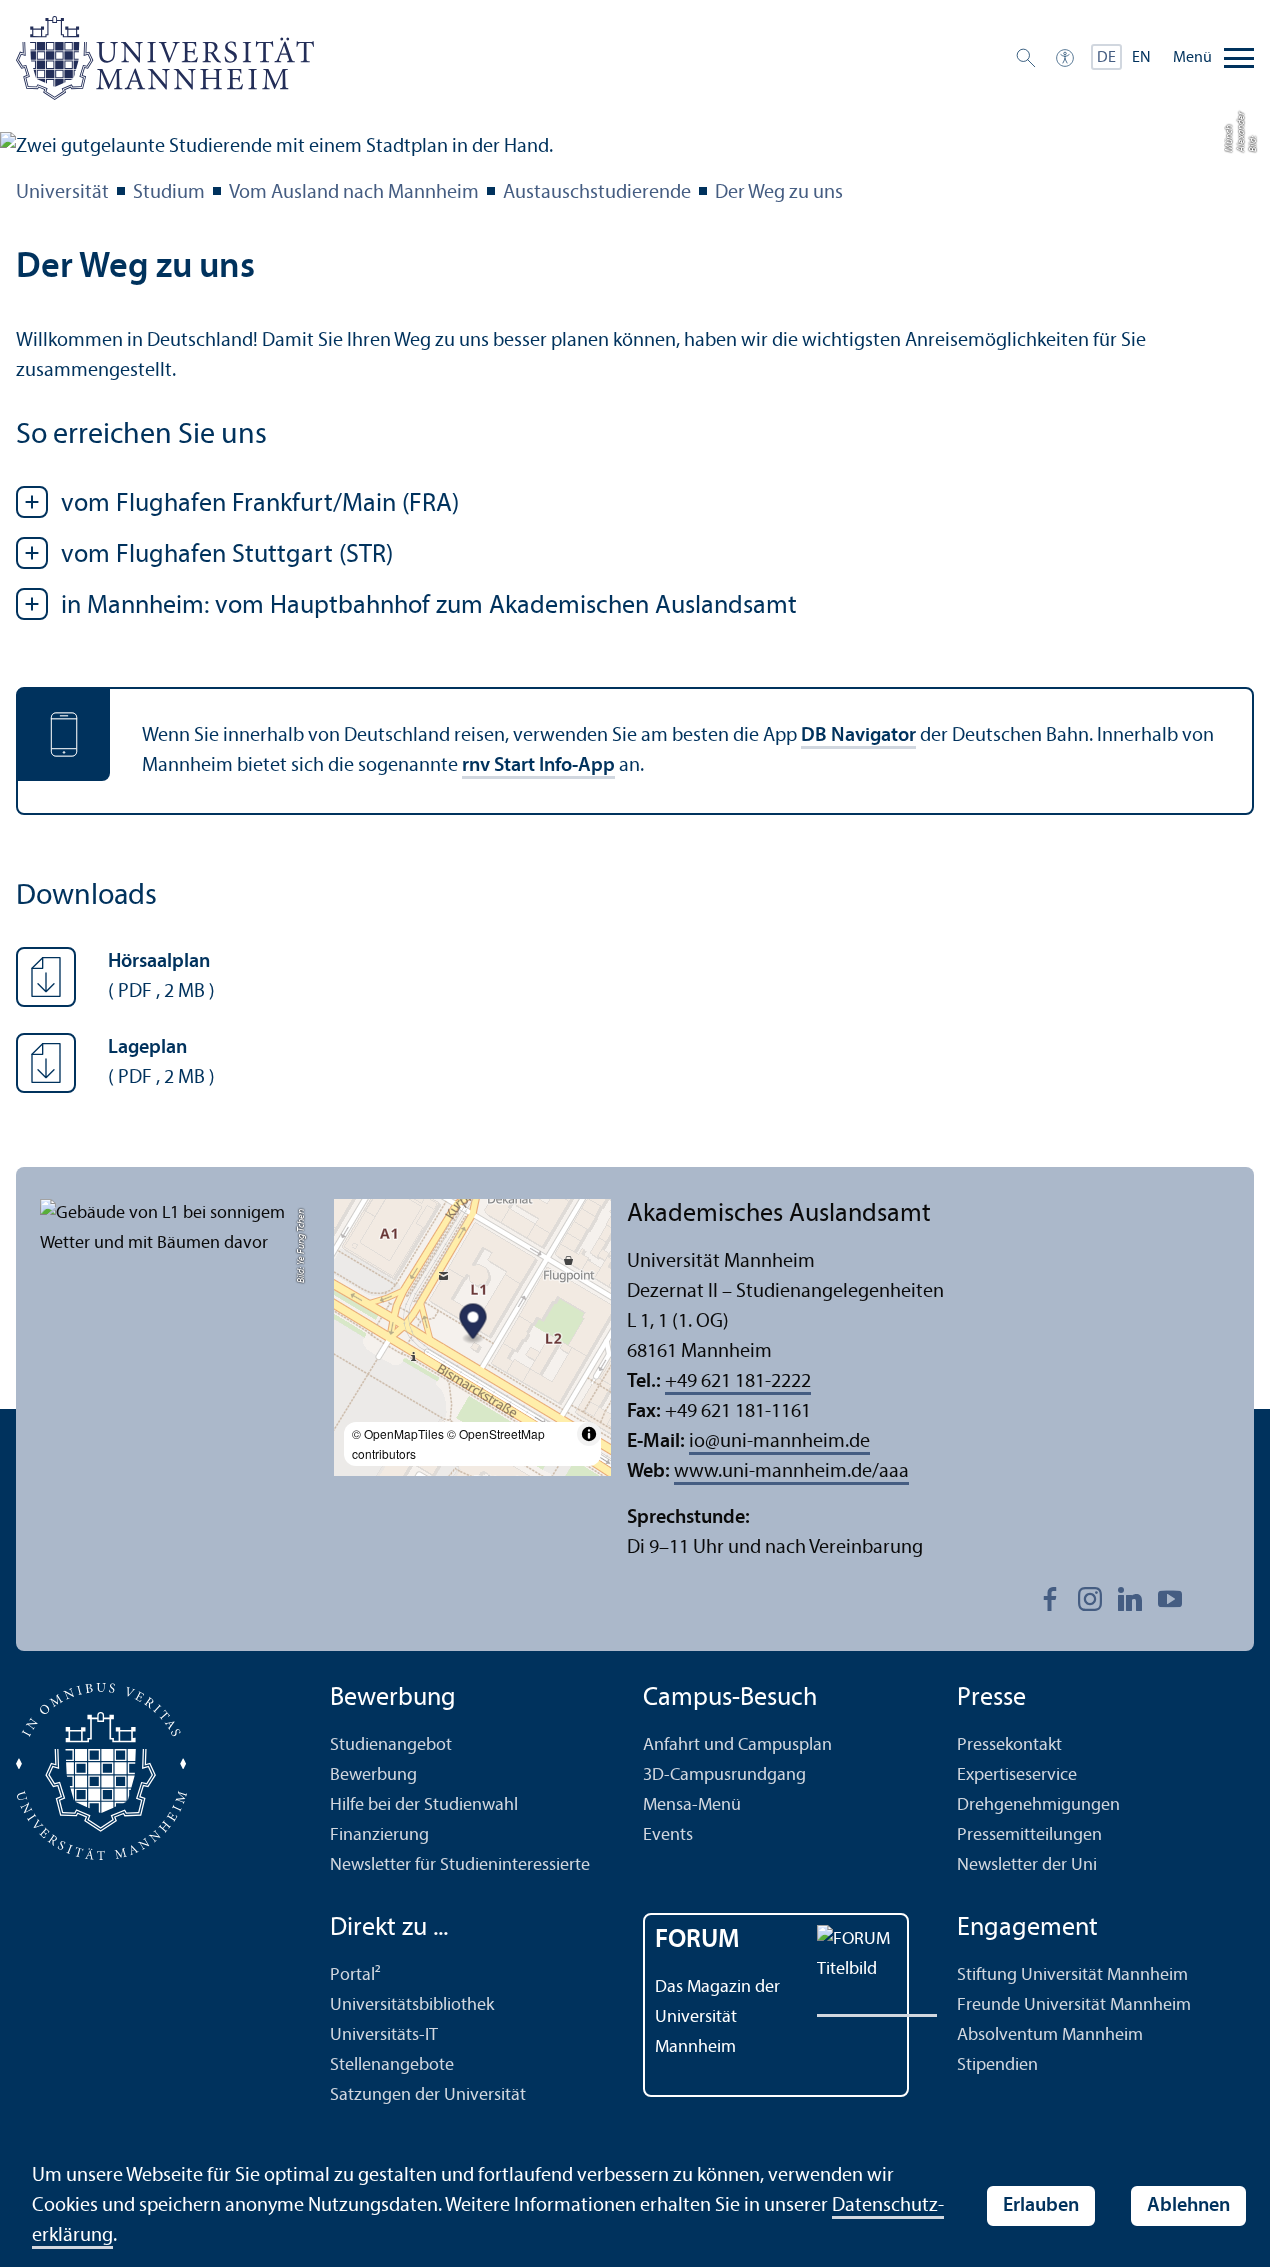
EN (1141, 58)
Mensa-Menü (692, 1805)
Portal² (355, 1975)
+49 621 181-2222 (738, 1382)
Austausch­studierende (597, 193)
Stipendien (997, 2065)
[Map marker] (472, 1323)
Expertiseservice (1017, 1775)
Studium (169, 193)
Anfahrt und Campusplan (737, 1745)
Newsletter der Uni (1027, 1865)
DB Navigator (858, 736)
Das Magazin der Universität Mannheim (717, 2017)
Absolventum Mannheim (1050, 2035)
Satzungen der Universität (428, 2095)
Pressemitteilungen (1029, 1835)
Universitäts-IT (384, 2035)
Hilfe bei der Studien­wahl (424, 1805)
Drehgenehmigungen (1038, 1805)
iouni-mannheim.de (779, 1442)
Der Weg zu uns (779, 193)
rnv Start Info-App (538, 766)
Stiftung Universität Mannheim (1072, 1975)
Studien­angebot (391, 1745)
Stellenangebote (392, 2065)
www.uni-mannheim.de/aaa (791, 1472)
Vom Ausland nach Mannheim (354, 193)
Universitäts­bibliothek (412, 2005)
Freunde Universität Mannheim (1074, 2005)
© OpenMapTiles (398, 1433)
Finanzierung (379, 1835)
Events (668, 1835)
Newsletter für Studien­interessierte (460, 1865)
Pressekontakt (1009, 1745)
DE (1106, 58)
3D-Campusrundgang (724, 1775)
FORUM (697, 1940)
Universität (62, 193)
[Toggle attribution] (589, 1434)
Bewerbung (373, 1775)
